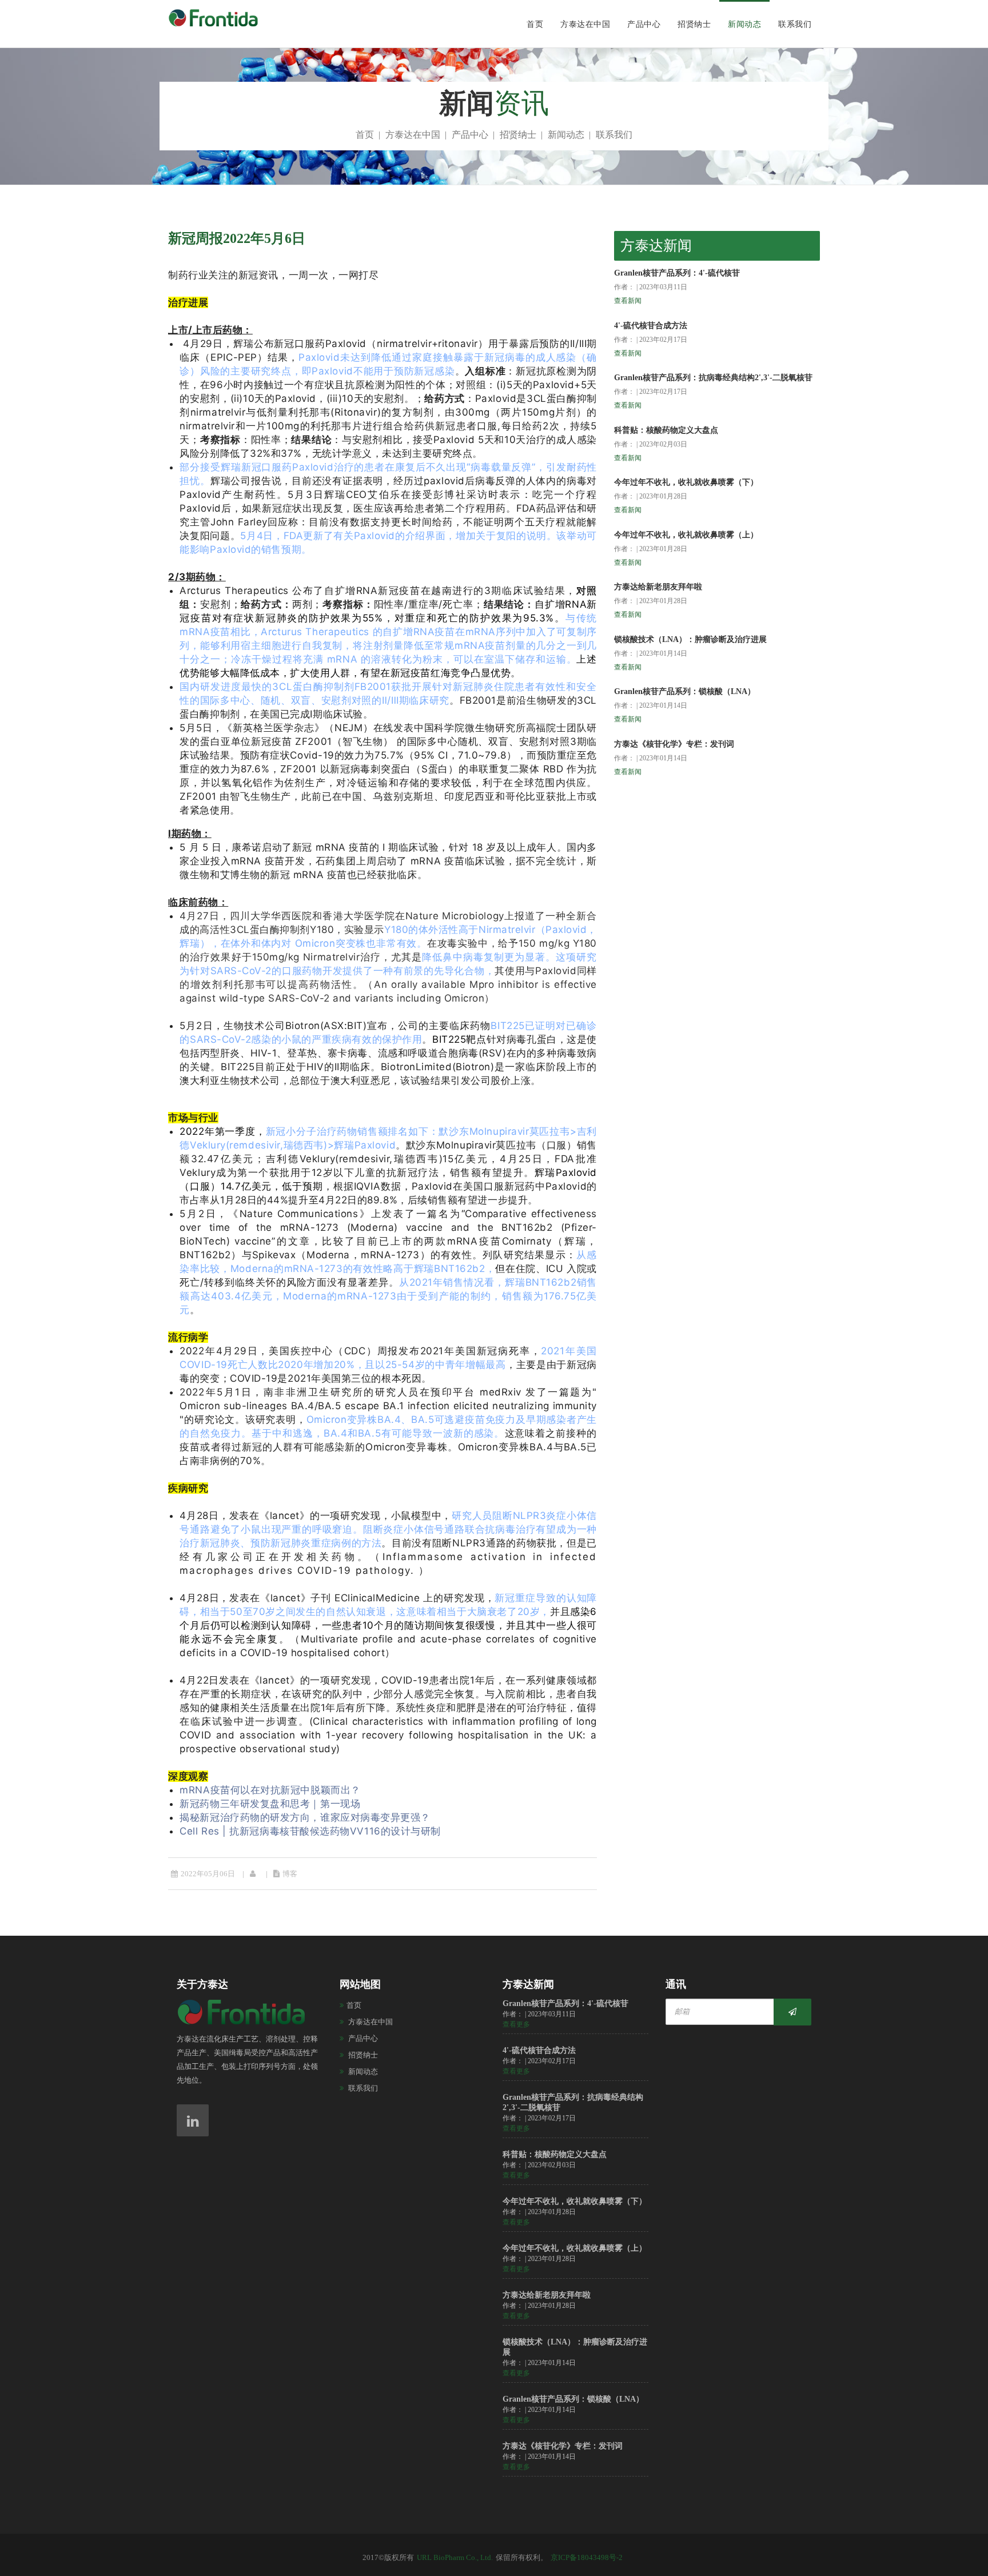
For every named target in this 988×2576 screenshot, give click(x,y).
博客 (290, 1874)
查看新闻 (628, 301)
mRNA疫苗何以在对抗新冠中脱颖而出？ (270, 1790)
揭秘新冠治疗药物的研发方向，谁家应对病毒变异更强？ (305, 1817)
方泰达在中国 (585, 24)
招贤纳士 (694, 24)
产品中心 (644, 24)
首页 (535, 24)
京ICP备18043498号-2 (587, 2557)
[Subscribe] (792, 2012)
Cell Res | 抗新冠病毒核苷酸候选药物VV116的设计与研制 (310, 1831)
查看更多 (516, 2024)
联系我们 (795, 24)
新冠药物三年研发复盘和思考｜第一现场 (270, 1804)
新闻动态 (744, 24)
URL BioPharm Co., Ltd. (455, 2557)
